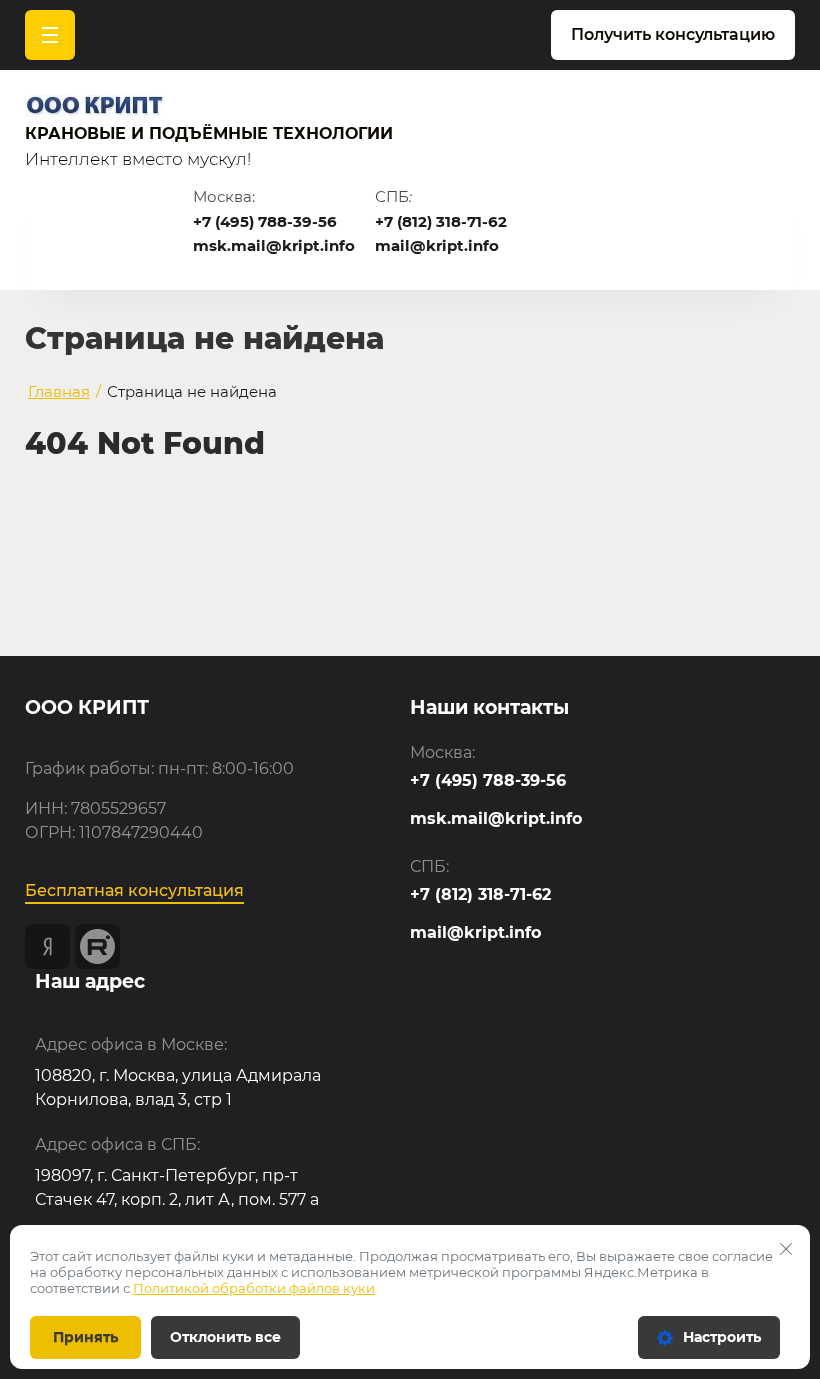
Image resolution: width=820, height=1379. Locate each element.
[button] (673, 35)
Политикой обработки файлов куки (254, 1288)
